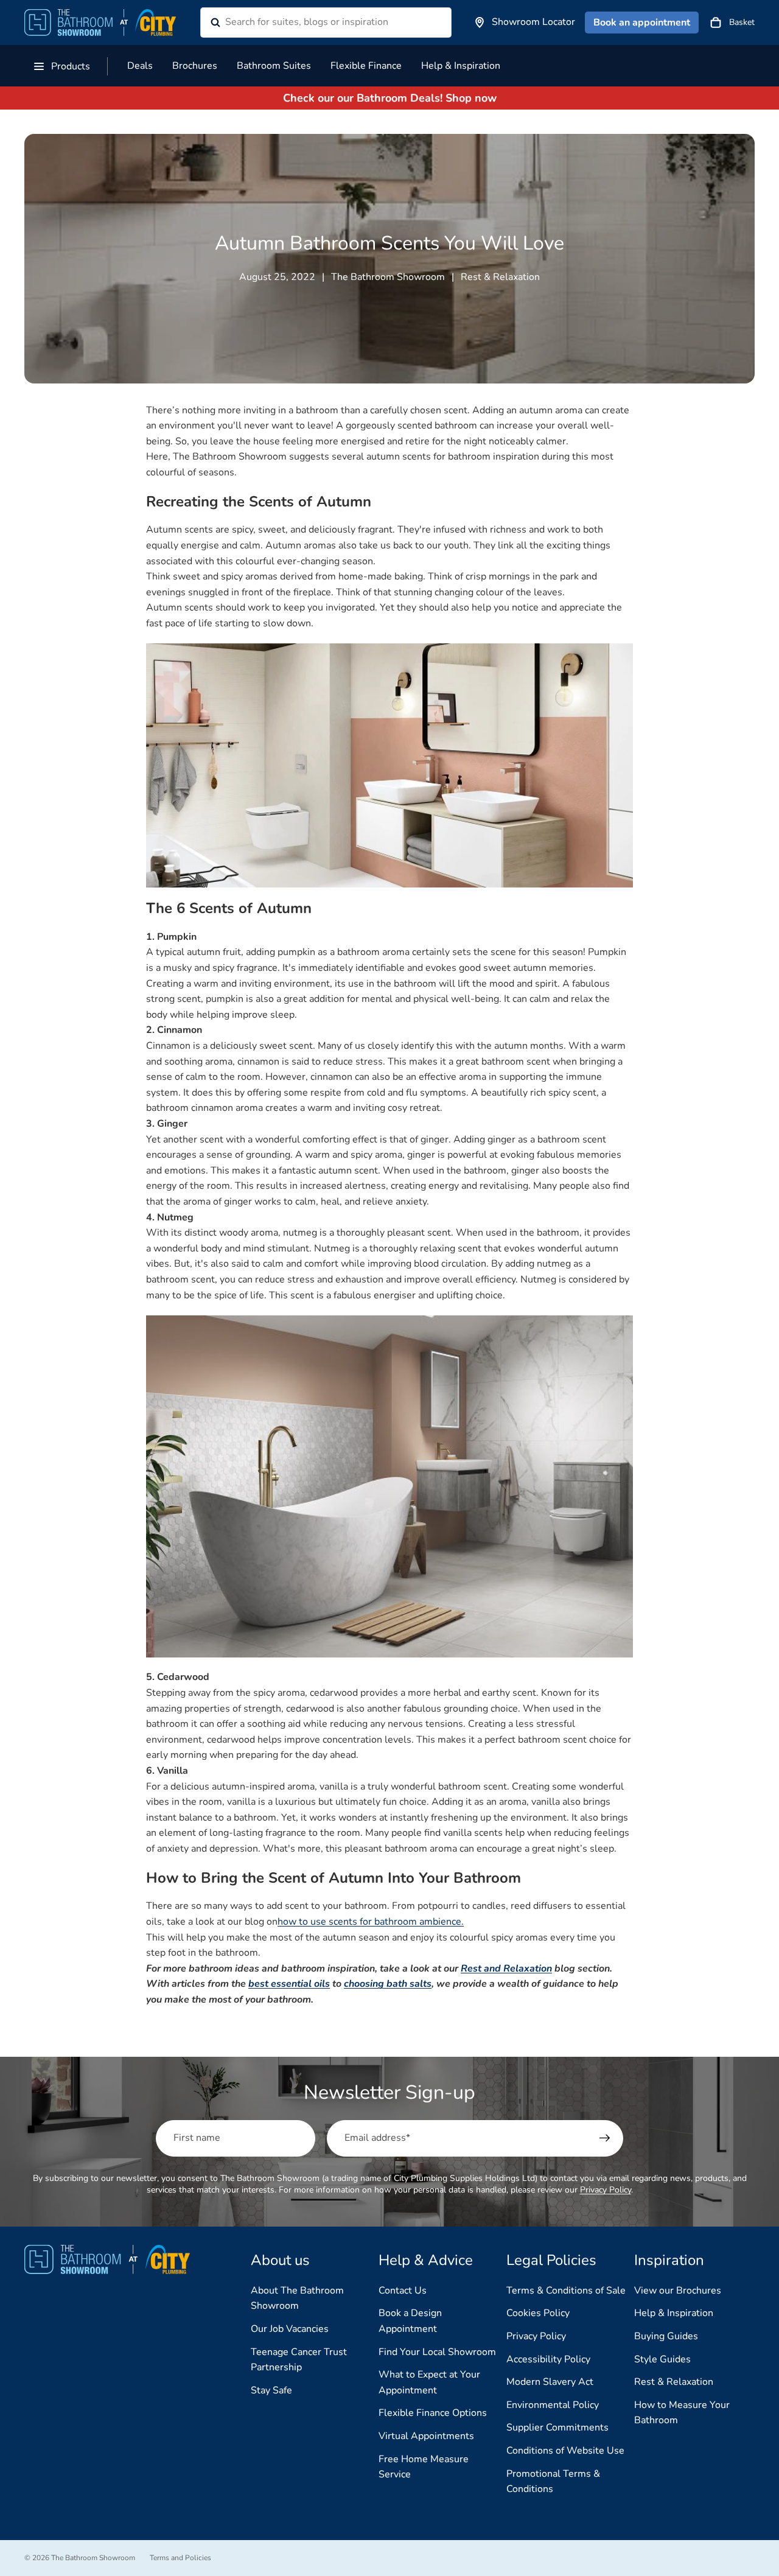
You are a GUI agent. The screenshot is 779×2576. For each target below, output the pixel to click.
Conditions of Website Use (565, 2451)
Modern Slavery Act (550, 2382)
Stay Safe (271, 2390)
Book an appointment (642, 23)
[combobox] (311, 23)
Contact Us (403, 2291)
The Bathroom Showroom (93, 2558)
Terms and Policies (180, 2558)
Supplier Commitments (557, 2427)
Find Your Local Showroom (437, 2352)
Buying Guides (666, 2336)
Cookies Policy (538, 2313)
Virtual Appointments (426, 2436)
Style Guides (662, 2359)
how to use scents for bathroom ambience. (371, 1922)
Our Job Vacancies (290, 2329)
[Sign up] (605, 2138)
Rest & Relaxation (674, 2382)
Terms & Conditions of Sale (566, 2291)
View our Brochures (678, 2291)
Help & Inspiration (674, 2313)
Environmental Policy (553, 2405)
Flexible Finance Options (433, 2413)
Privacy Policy (606, 2190)
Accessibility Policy (548, 2359)
